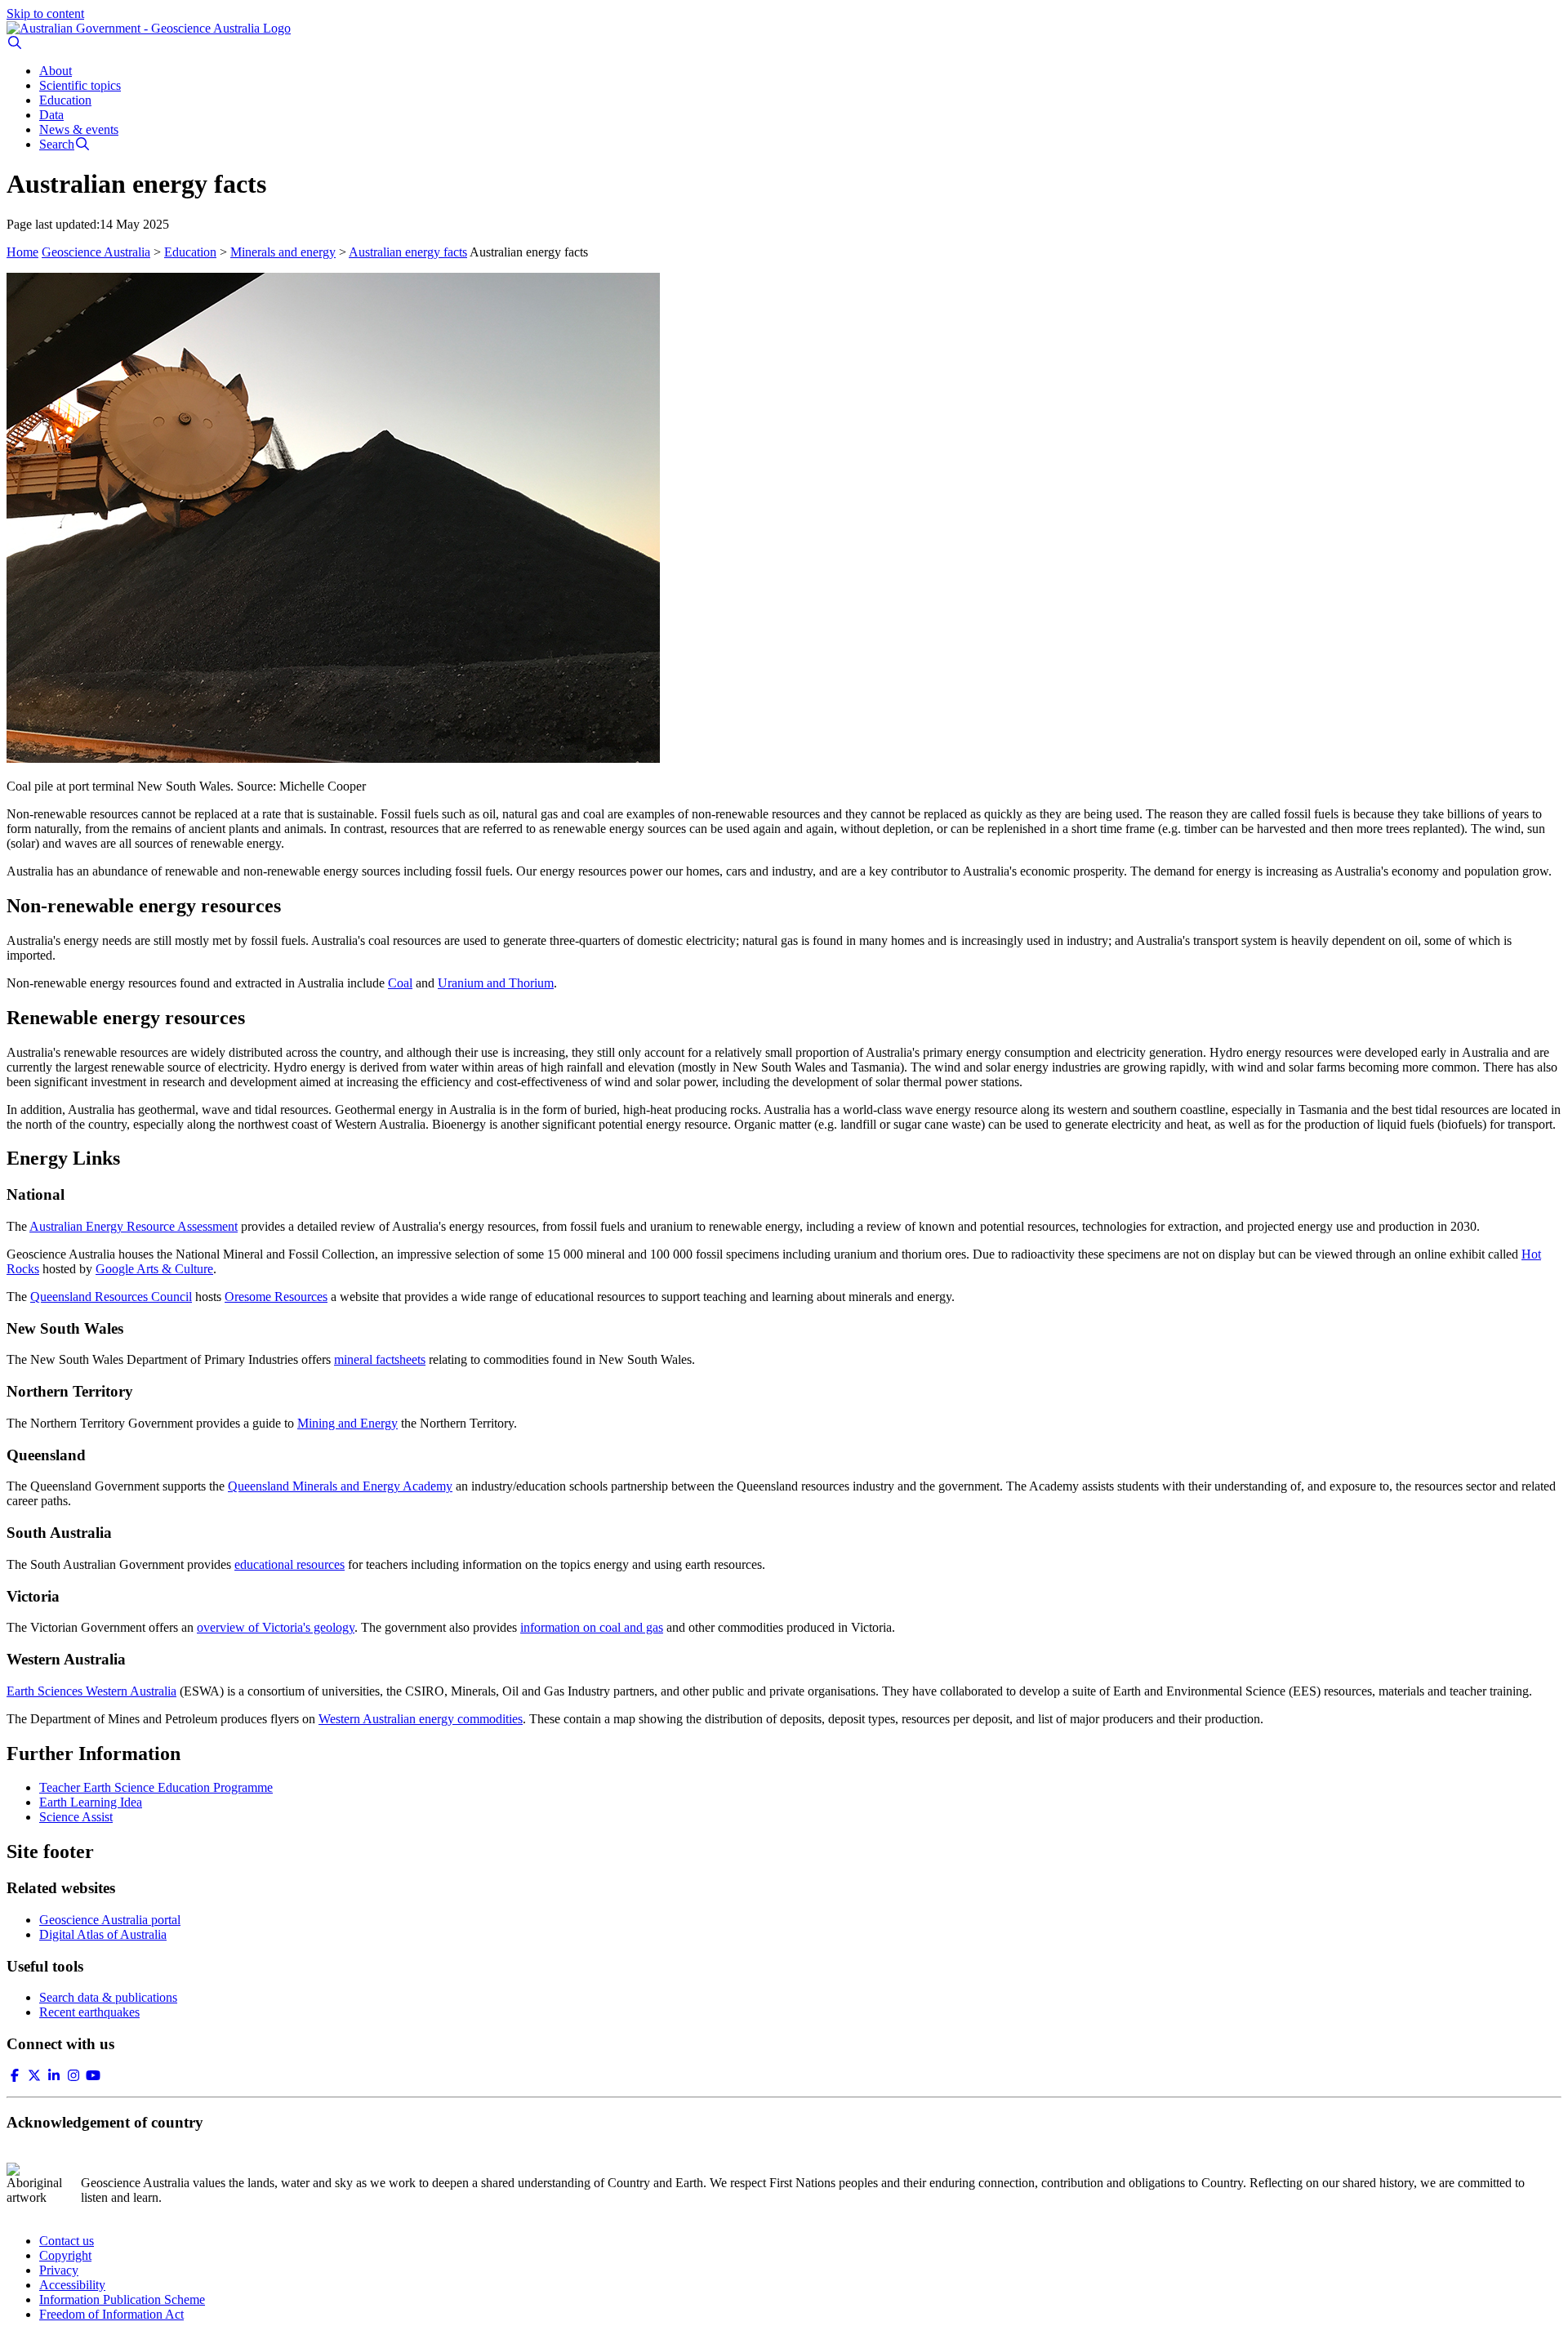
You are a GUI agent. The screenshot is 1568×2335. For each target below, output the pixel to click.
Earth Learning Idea (91, 1802)
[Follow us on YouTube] (93, 2076)
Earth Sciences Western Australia (91, 1691)
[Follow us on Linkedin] (54, 2076)
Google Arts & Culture (154, 1269)
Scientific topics (80, 85)
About (56, 71)
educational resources (290, 1564)
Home (22, 252)
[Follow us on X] (34, 2076)
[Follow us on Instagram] (73, 2076)
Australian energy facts (408, 252)
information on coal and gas (592, 1627)
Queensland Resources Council (111, 1297)
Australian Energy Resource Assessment (134, 1226)
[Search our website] (15, 43)
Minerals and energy (283, 252)
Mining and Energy (347, 1423)
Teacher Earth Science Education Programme (156, 1787)
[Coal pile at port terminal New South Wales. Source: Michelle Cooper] (784, 519)
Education (65, 100)
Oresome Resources (276, 1297)
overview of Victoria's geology (276, 1627)
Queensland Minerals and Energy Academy (340, 1486)
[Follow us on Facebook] (15, 2076)
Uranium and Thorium (496, 983)
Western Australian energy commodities (421, 1719)
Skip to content (45, 13)
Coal (400, 983)
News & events (79, 129)
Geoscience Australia (96, 252)
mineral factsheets (380, 1359)
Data (51, 115)
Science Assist (76, 1817)
